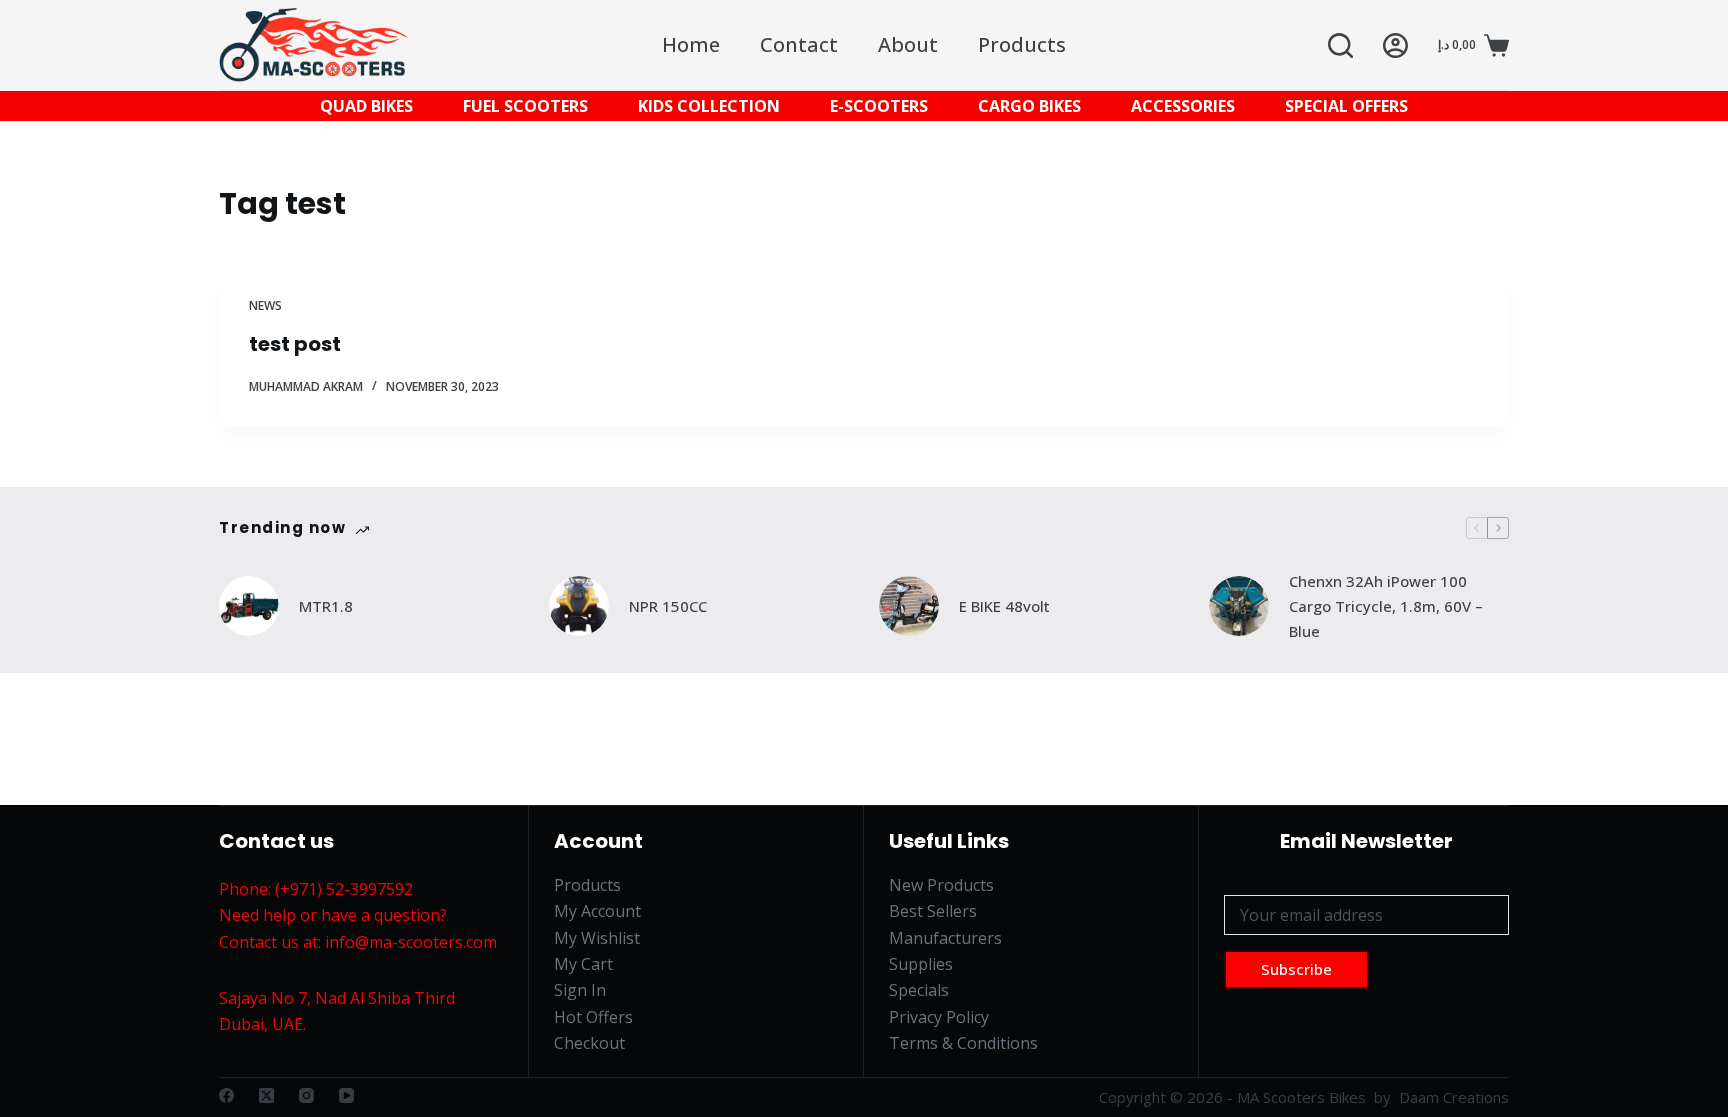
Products (1022, 44)
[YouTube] (346, 1095)
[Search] (1340, 45)
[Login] (1395, 45)
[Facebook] (226, 1095)
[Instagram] (306, 1095)
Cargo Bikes (1029, 106)
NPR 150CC (668, 606)
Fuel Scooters (525, 106)
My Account (597, 911)
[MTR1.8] (249, 606)
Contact (799, 44)
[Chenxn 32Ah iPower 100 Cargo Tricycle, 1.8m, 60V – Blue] (1239, 606)
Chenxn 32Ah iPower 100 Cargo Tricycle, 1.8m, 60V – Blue (1386, 606)
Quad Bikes (366, 106)
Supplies (921, 964)
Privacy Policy (939, 1017)
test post (295, 344)
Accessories (1183, 106)
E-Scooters (879, 106)
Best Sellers (933, 911)
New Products (941, 885)
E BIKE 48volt (1004, 606)
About (908, 44)
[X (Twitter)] (266, 1095)
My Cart (583, 964)
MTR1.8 (326, 606)
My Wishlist (597, 938)
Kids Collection (709, 106)
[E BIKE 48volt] (909, 606)
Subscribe (1296, 969)
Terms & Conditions (963, 1043)
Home (691, 44)
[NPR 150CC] (579, 606)
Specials (919, 990)
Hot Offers (593, 1017)
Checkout (589, 1043)
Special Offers (1346, 106)
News (265, 305)
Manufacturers (945, 938)
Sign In (580, 990)
